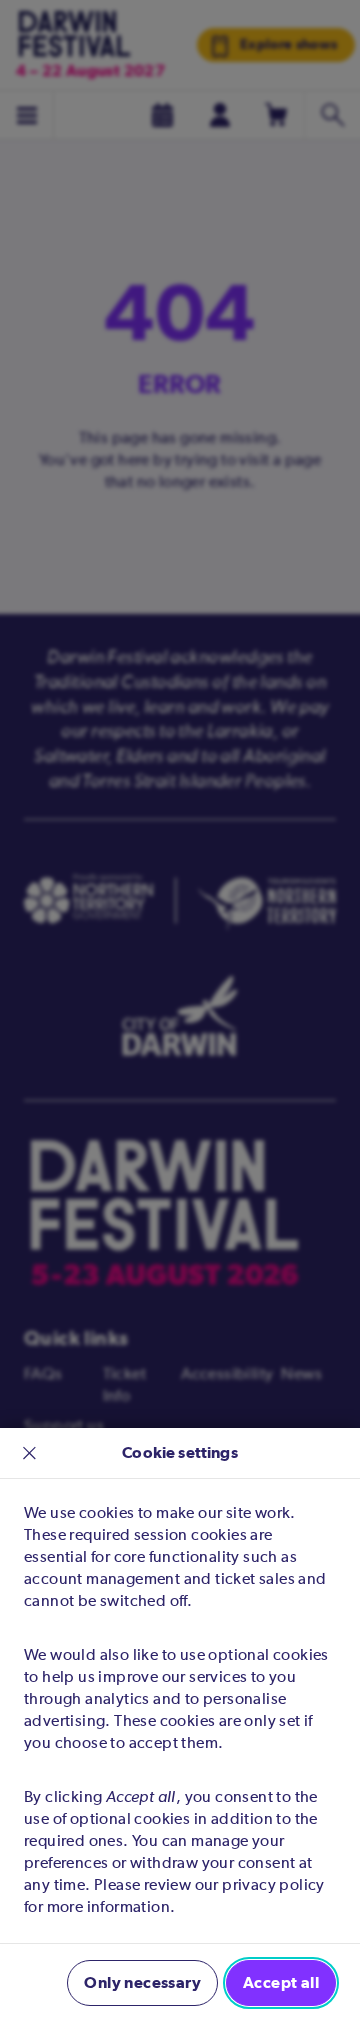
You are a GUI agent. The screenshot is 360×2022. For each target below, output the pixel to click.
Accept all (281, 1982)
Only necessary (142, 1982)
